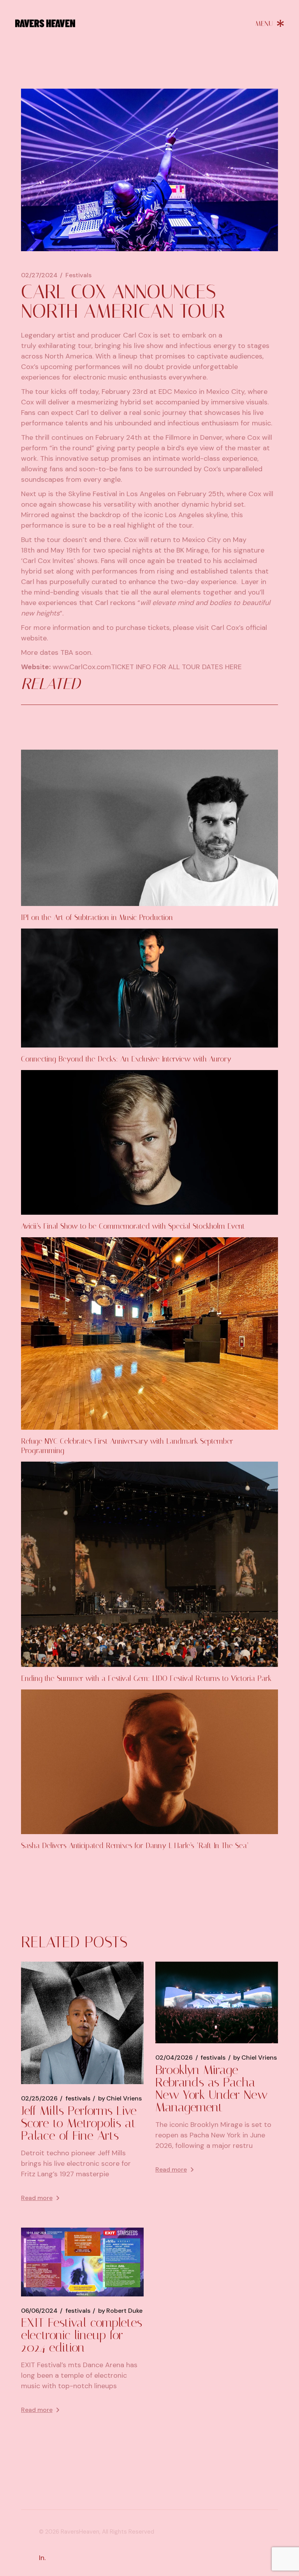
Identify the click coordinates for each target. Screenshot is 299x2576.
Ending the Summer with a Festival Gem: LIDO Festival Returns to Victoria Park (146, 1678)
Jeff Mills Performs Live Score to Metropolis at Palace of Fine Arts (79, 2123)
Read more (37, 2198)
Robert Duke (120, 2311)
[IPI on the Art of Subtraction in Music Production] (149, 828)
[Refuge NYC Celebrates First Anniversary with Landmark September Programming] (149, 1333)
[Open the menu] (270, 23)
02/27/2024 (39, 275)
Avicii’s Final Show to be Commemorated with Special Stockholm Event (133, 1226)
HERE (233, 667)
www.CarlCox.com (82, 667)
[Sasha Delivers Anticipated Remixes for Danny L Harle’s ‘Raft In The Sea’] (149, 1762)
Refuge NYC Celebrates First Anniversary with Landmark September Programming (127, 1446)
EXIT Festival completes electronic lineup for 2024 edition (82, 2335)
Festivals (78, 275)
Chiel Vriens (120, 2099)
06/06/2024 (39, 2311)
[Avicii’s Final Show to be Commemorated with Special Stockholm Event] (149, 1142)
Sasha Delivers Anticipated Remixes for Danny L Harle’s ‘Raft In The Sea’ (135, 1846)
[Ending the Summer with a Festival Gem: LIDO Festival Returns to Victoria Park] (149, 1564)
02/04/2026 (174, 2058)
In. (42, 2558)
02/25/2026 (39, 2099)
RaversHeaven (80, 2532)
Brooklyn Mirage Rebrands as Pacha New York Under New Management (211, 2088)
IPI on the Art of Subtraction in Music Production (97, 917)
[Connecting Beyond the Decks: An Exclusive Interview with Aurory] (149, 988)
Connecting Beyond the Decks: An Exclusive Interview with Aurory (126, 1059)
